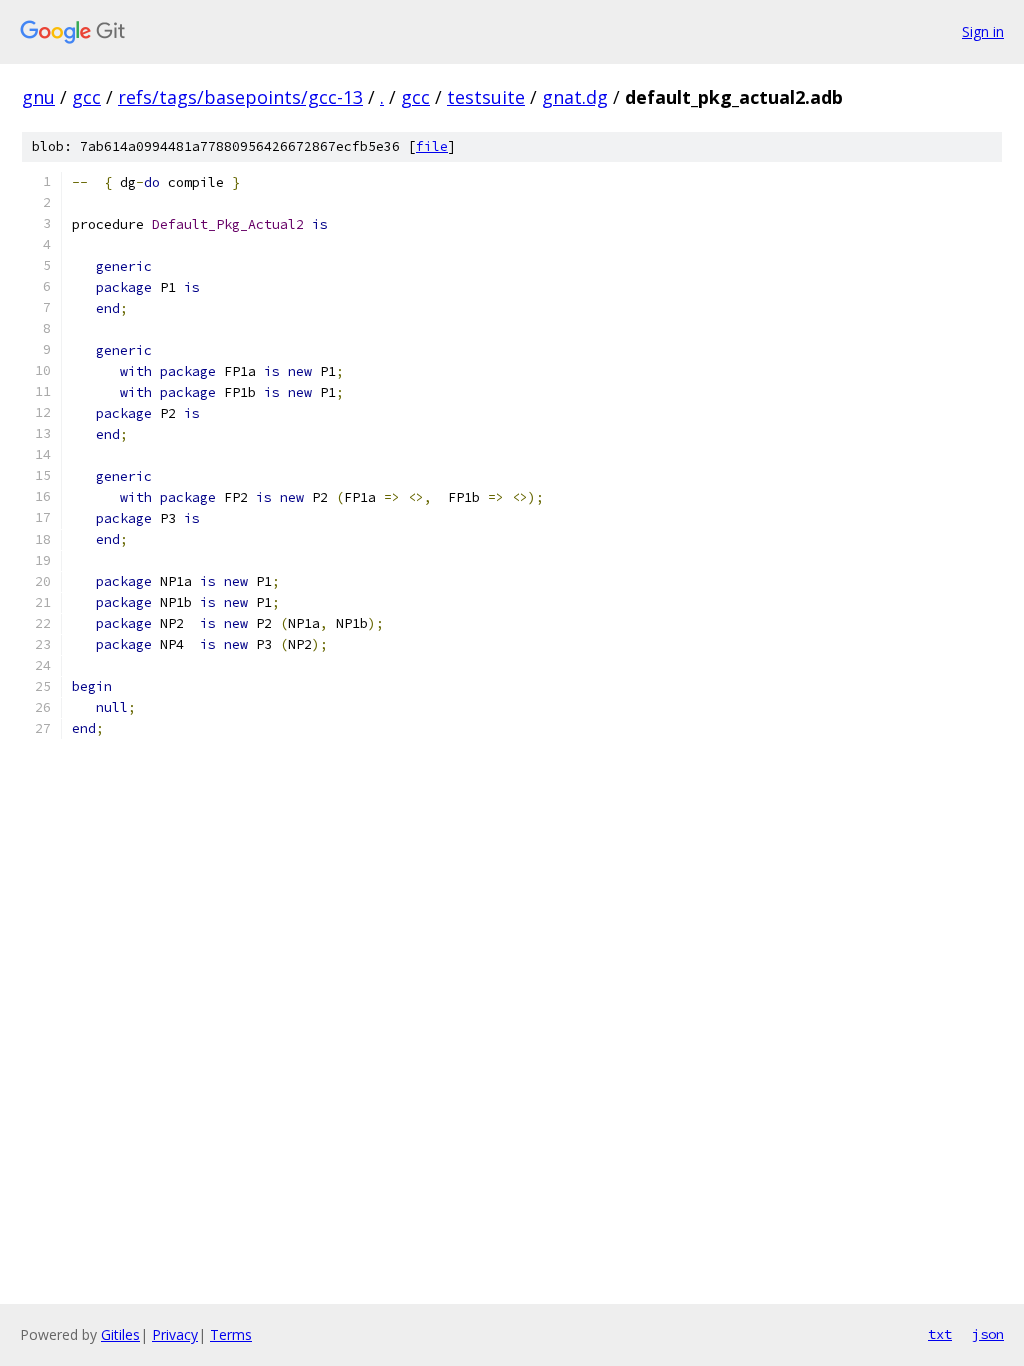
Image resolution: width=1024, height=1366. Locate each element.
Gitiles (120, 1334)
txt (940, 1334)
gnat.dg (575, 97)
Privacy (175, 1334)
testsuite (486, 97)
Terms (231, 1334)
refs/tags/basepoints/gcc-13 (240, 97)
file (432, 146)
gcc (86, 97)
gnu (38, 97)
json (988, 1334)
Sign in (983, 31)
